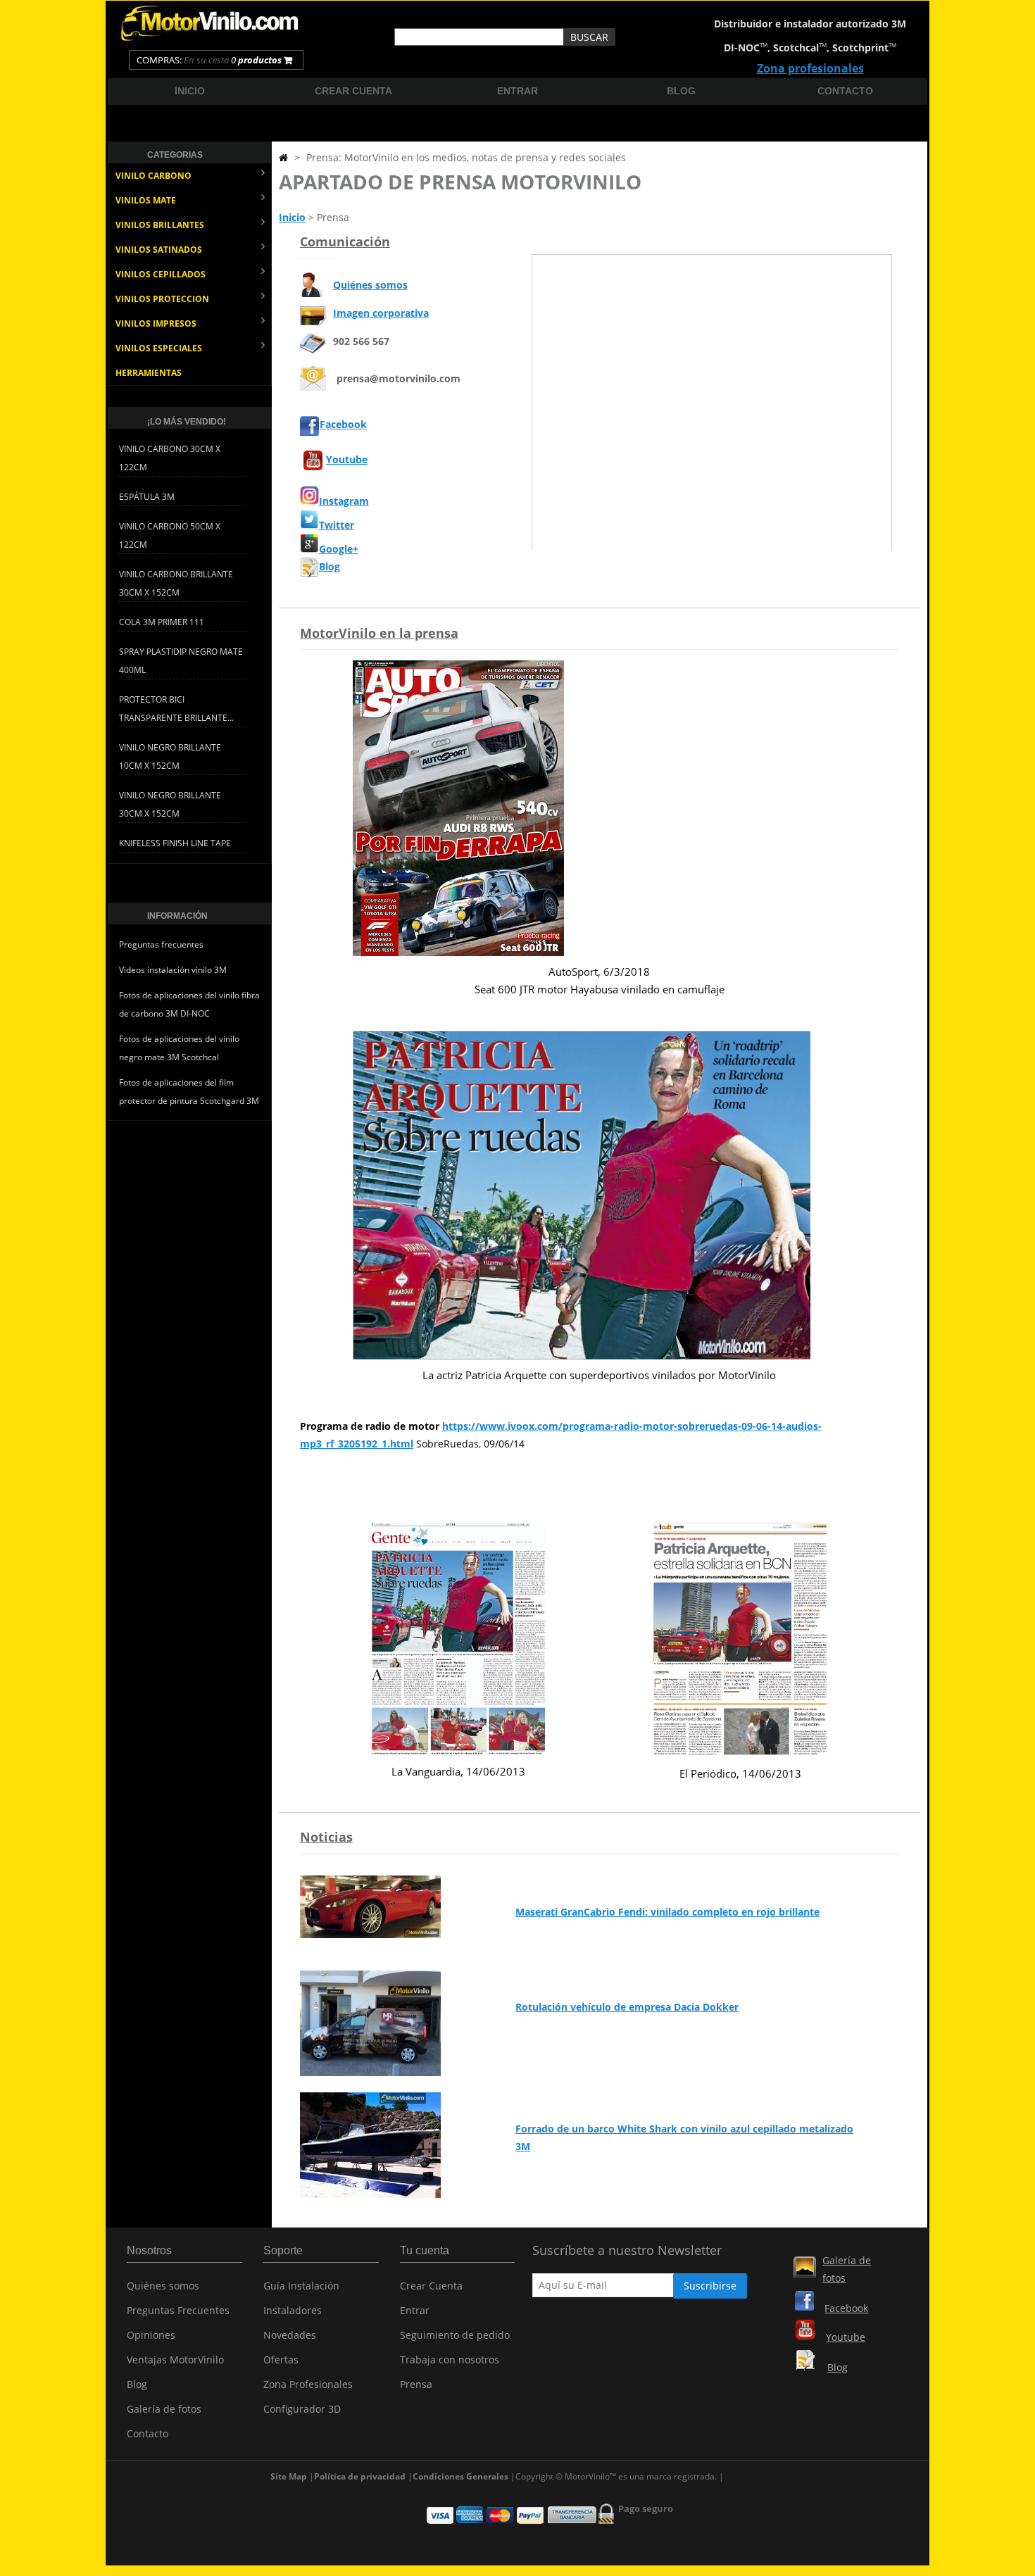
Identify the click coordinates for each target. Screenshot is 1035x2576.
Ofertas (281, 2360)
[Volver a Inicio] (283, 157)
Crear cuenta (353, 91)
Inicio (190, 91)
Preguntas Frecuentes (178, 2310)
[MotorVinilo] (211, 42)
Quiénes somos (370, 285)
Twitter (337, 525)
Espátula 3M (147, 497)
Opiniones (151, 2335)
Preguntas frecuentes (161, 944)
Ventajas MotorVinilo (175, 2360)
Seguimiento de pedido (455, 2335)
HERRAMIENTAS (149, 373)
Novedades (290, 2335)
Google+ (339, 549)
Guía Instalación (301, 2286)
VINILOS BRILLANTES (160, 225)
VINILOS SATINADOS (159, 250)
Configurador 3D (302, 2409)
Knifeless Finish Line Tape (175, 843)
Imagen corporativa (381, 313)
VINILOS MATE (146, 200)
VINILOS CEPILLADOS (161, 274)
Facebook (343, 424)
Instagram (344, 501)
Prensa (416, 2384)
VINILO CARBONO (153, 176)
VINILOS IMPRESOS (156, 323)
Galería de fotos (164, 2409)
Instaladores (293, 2310)
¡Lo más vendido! (187, 422)
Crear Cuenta (431, 2286)
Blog (681, 91)
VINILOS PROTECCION (162, 299)
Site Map (289, 2476)
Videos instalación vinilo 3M (173, 970)
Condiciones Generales (460, 2476)
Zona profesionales (810, 68)
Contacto (845, 91)
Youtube (347, 459)
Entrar (517, 91)
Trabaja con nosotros (450, 2360)
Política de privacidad (360, 2476)
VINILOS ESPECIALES (159, 348)
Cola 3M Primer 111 (162, 622)
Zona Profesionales (308, 2384)
